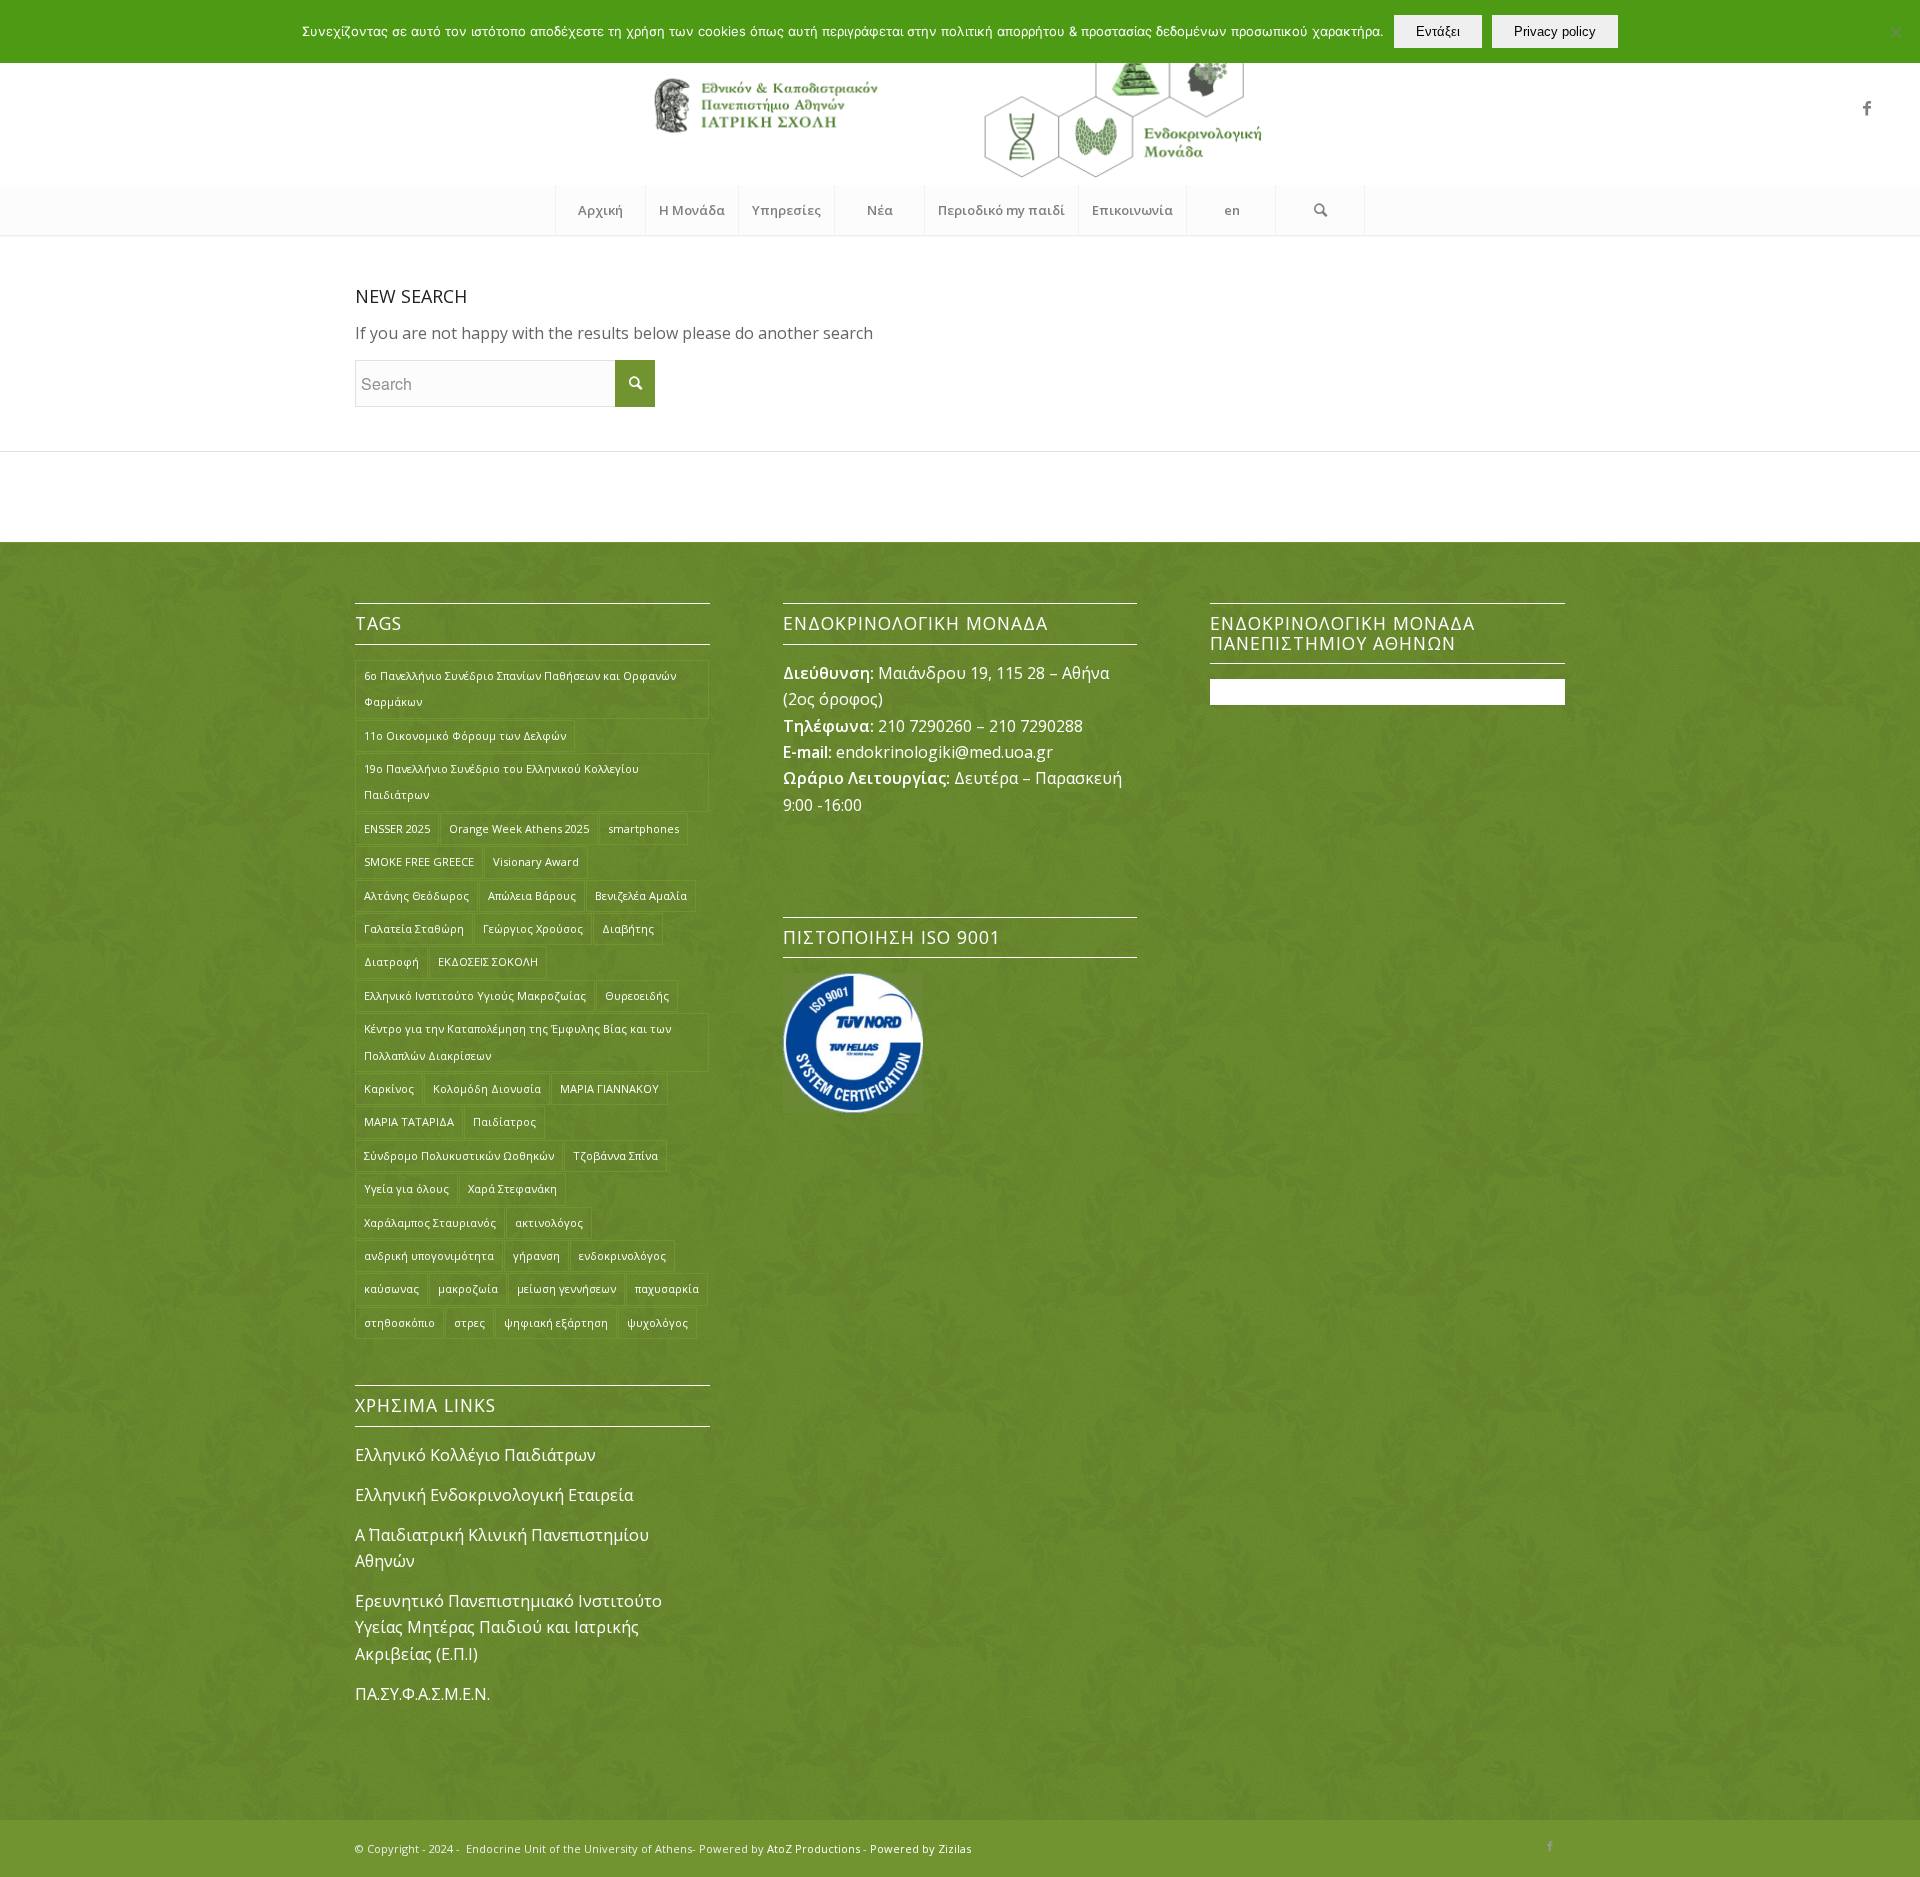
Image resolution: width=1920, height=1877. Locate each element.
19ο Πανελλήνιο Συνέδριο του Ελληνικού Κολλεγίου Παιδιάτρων (501, 781)
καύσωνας (391, 1288)
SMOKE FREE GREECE (419, 861)
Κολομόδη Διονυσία (487, 1088)
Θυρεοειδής (637, 995)
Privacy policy (1555, 31)
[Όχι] (1895, 32)
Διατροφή (391, 961)
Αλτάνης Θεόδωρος (416, 895)
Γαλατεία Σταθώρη (414, 928)
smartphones (643, 828)
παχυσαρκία (667, 1288)
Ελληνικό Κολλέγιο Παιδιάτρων (477, 1455)
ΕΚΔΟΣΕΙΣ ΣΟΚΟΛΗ (488, 961)
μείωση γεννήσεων (566, 1288)
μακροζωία (468, 1288)
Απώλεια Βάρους (532, 895)
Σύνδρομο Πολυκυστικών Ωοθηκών (459, 1155)
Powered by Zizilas (920, 1848)
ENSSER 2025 (397, 828)
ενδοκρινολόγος (622, 1255)
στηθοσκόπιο (399, 1322)
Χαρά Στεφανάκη (512, 1188)
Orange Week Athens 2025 (519, 828)
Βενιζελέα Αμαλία (641, 895)
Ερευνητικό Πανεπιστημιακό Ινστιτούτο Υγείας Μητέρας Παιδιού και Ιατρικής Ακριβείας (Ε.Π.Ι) (508, 1627)
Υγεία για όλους (406, 1188)
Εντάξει (1438, 31)
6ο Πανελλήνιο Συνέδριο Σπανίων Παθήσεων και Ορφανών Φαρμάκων (520, 688)
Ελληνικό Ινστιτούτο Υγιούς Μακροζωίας (475, 995)
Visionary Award (536, 861)
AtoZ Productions (813, 1848)
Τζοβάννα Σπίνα (615, 1155)
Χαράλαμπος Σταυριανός (430, 1222)
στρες (469, 1322)
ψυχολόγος (657, 1322)
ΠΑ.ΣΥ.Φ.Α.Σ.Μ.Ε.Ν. (422, 1694)
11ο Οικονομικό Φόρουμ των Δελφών (465, 735)
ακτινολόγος (549, 1222)
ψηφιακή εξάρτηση (556, 1322)
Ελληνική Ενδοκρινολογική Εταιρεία (494, 1495)
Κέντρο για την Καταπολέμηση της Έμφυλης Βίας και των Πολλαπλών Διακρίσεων (517, 1041)
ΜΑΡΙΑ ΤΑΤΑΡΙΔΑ (409, 1121)
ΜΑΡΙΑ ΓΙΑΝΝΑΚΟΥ (609, 1088)
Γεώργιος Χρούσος (533, 928)
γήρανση (536, 1255)
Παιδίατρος (504, 1121)
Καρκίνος (389, 1088)
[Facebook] (1867, 108)
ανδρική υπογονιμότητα (429, 1255)
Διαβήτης (628, 928)
